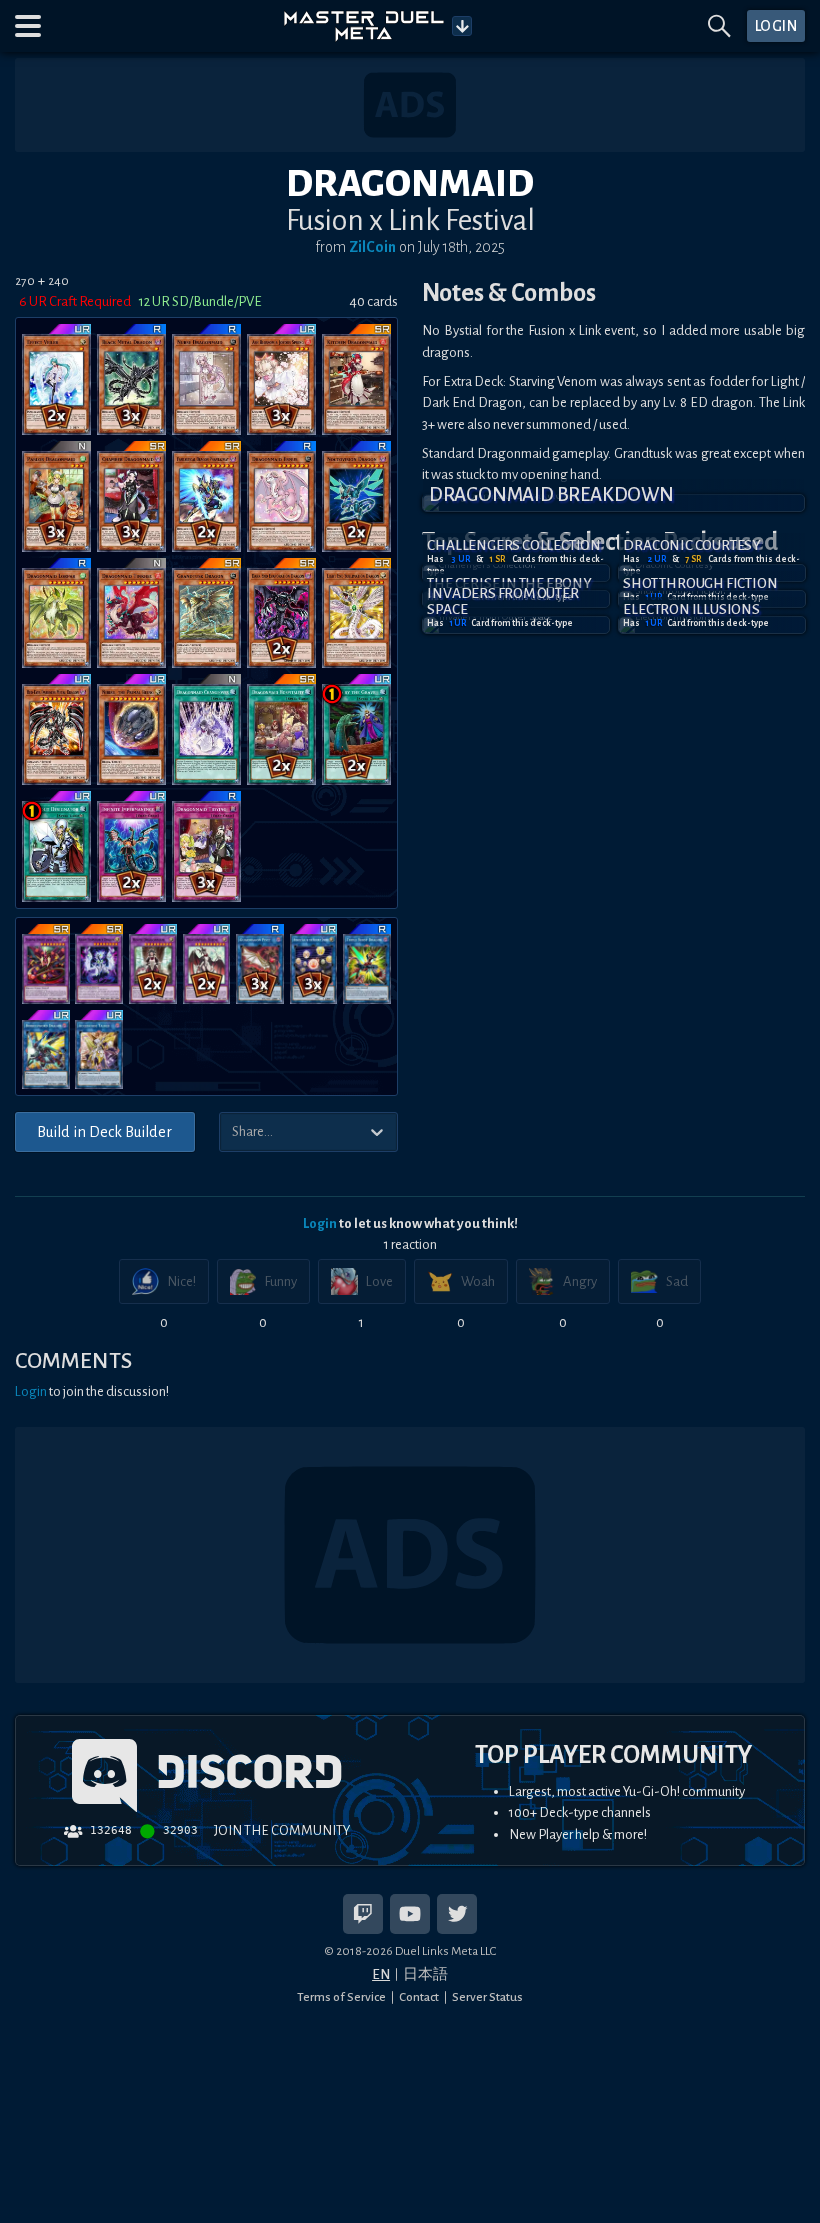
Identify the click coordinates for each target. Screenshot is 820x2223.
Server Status (487, 1997)
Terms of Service (341, 1997)
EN (381, 1974)
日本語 (425, 1974)
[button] (28, 26)
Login (320, 1223)
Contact (419, 1997)
